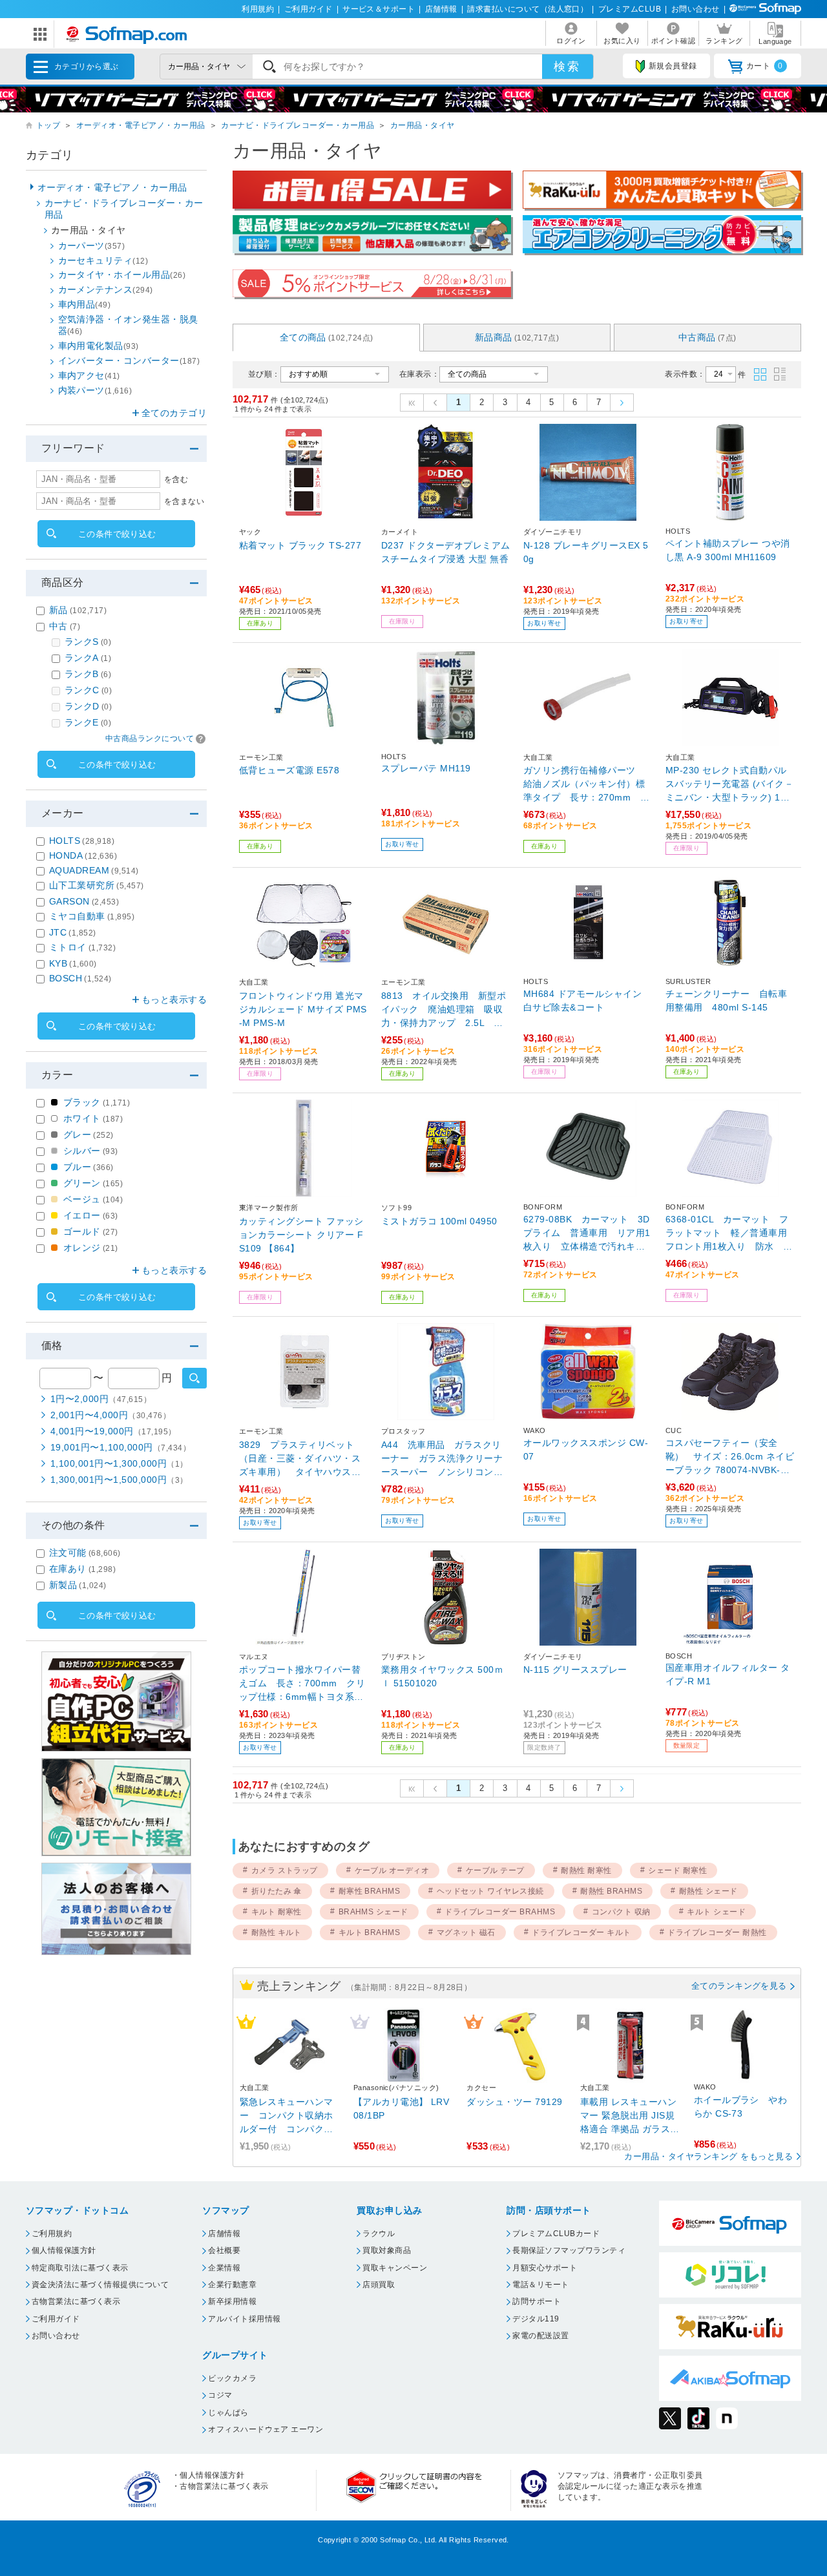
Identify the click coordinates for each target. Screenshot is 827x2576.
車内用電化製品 (99, 346)
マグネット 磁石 (466, 1932)
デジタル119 (536, 2319)
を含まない (184, 501)
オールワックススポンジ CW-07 (586, 1450)
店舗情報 (441, 9)
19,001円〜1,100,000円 (120, 1447)
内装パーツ (95, 390)
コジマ (220, 2395)
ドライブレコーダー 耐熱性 (717, 1932)
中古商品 (707, 337)
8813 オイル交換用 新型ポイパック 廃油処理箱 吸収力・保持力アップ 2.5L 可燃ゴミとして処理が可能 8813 (445, 1010)
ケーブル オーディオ (392, 1870)
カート (765, 66)
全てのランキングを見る (739, 1986)
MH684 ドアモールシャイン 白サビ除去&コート (582, 1000)
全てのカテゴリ (174, 413)
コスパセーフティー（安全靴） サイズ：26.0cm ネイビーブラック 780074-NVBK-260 (730, 1457)
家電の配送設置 (540, 2336)
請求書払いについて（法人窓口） (528, 9)
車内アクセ (89, 375)
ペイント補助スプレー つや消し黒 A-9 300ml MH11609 (728, 550)
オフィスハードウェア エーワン (266, 2429)
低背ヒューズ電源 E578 (289, 770)
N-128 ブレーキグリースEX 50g (586, 552)
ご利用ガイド (309, 9)
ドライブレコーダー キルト (581, 1932)
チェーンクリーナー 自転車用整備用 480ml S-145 (726, 1000)
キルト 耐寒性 (277, 1912)
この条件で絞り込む (117, 534)
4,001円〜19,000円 (113, 1431)
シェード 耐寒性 (677, 1870)
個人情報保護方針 (64, 2250)
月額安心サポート (545, 2268)
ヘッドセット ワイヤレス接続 (490, 1891)
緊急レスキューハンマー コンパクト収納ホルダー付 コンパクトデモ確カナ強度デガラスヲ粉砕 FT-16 (287, 2116)
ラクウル (379, 2234)
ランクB (88, 674)
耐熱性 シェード (708, 1891)
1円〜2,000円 (101, 1399)
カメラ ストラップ (285, 1870)
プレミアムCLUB (630, 9)
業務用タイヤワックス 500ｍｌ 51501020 (442, 1676)
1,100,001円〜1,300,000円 (119, 1463)
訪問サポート (537, 2301)
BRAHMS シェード (373, 1912)
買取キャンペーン (395, 2268)
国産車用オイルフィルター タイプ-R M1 (728, 1674)
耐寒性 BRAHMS (370, 1891)
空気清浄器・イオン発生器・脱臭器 (128, 325)
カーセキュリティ (103, 260)
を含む (176, 479)
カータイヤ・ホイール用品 (122, 275)
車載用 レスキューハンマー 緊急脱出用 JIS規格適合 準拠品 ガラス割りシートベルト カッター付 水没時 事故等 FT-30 (630, 2116)
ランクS (88, 642)
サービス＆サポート (379, 9)
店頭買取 (379, 2285)
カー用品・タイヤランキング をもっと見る (708, 2156)
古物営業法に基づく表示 (76, 2301)
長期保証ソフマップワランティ (569, 2250)
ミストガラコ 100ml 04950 (439, 1221)
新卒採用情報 (232, 2301)
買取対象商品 (387, 2250)
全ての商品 (327, 337)
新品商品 (517, 337)
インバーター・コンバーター (129, 361)
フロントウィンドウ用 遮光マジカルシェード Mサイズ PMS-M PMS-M (303, 1009)
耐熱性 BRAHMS (611, 1891)
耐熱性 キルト (277, 1932)
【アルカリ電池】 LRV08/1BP (402, 2109)
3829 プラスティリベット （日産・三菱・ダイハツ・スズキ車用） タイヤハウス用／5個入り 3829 (301, 1459)
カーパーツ (92, 246)
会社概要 (224, 2250)
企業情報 (224, 2268)
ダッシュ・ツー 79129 (514, 2102)
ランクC (88, 690)
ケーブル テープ (495, 1870)
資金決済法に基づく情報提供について (100, 2285)
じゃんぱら (228, 2413)
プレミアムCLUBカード (556, 2234)
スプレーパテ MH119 (426, 768)
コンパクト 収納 (621, 1912)
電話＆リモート (540, 2285)
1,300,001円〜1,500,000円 (119, 1480)
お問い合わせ (696, 9)
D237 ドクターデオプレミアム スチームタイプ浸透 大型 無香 (446, 552)
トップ (48, 125)
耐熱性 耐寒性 (586, 1870)
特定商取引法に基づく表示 (80, 2268)
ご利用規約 (52, 2234)
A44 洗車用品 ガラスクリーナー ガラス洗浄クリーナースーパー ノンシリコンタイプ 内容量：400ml (442, 1459)
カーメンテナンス (106, 289)
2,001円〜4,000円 (110, 1415)
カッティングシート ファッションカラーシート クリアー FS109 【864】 (301, 1235)
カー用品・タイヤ (423, 125)
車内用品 (85, 304)
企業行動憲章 (232, 2285)
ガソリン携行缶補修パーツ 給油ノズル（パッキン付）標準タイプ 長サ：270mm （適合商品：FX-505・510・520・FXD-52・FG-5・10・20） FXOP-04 (588, 785)
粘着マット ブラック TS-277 (300, 545)
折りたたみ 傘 (277, 1891)
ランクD (88, 706)
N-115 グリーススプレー (575, 1670)
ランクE (88, 722)
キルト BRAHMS (370, 1932)
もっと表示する (174, 1000)
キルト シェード (716, 1912)
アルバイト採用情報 (244, 2319)
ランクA (88, 658)
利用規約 (258, 9)
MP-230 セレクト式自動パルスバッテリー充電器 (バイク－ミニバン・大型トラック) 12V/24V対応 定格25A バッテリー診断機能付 (729, 785)
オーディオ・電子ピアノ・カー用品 (141, 125)
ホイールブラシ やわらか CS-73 (741, 2107)
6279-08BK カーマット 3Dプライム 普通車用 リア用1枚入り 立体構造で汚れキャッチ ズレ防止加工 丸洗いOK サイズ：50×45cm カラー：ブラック (588, 1234)
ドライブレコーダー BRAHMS (500, 1912)
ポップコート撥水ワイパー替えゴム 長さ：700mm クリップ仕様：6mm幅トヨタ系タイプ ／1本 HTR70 (302, 1684)
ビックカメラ (232, 2378)
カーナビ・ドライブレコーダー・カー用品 (298, 125)
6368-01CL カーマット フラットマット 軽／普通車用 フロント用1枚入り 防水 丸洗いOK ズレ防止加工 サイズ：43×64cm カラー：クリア (730, 1234)
